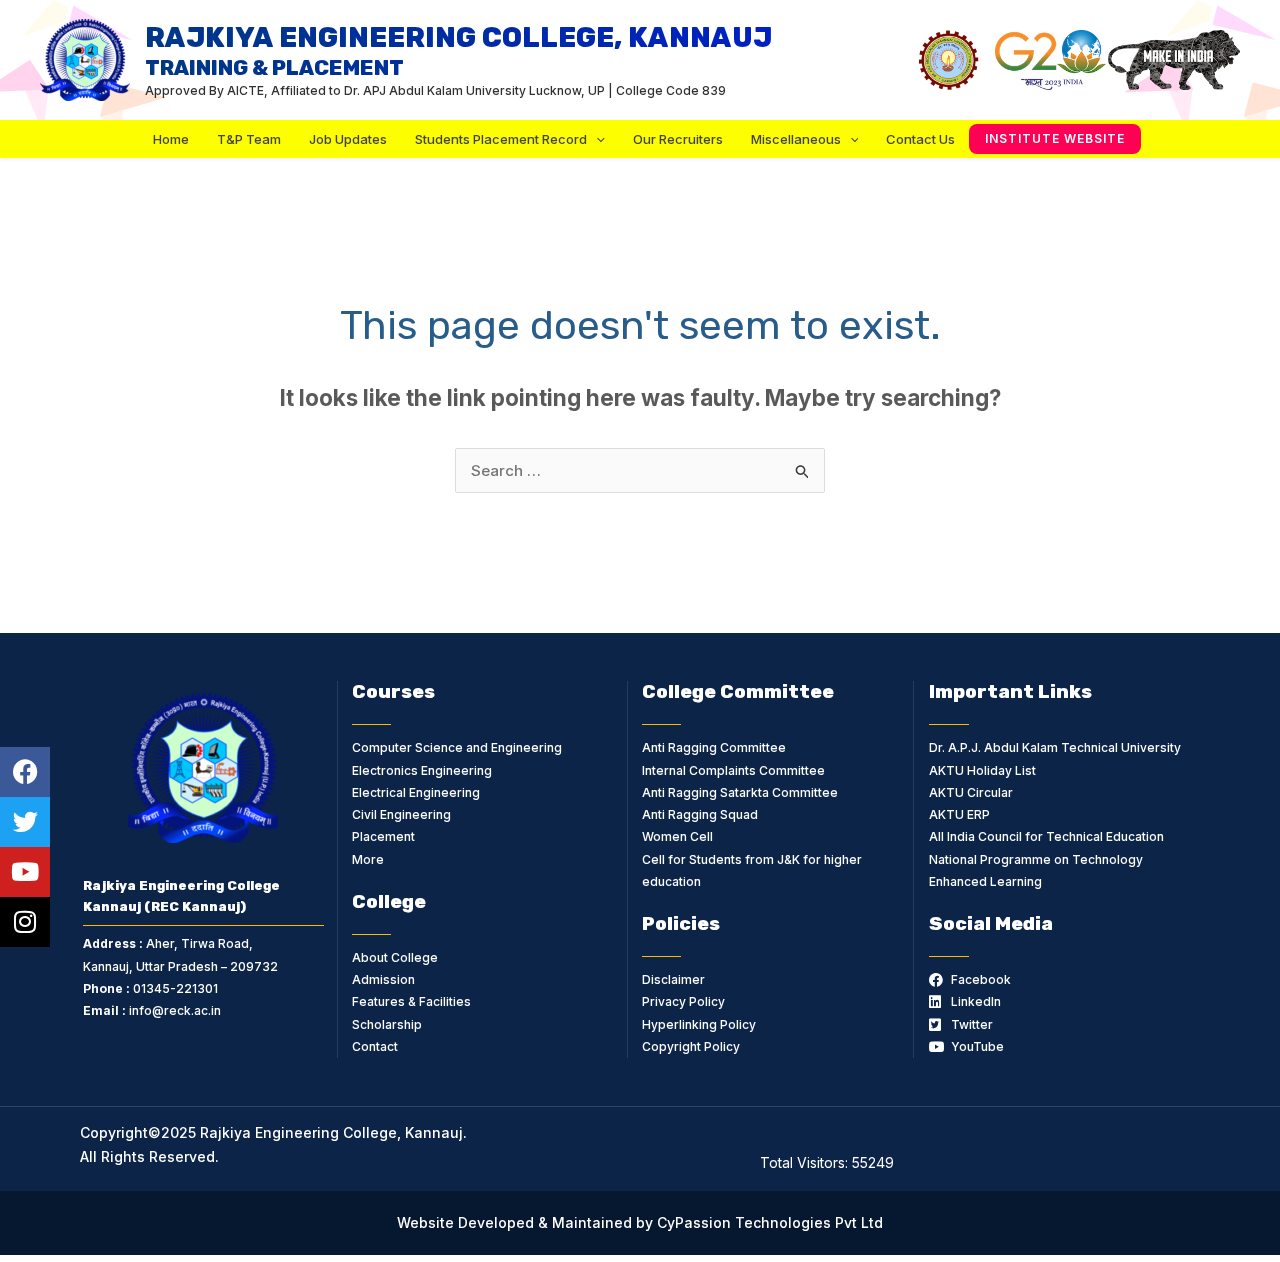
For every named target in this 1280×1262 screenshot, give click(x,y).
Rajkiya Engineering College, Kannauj (458, 50)
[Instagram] (25, 922)
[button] (1055, 139)
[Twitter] (25, 822)
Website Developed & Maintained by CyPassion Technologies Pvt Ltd (640, 1222)
